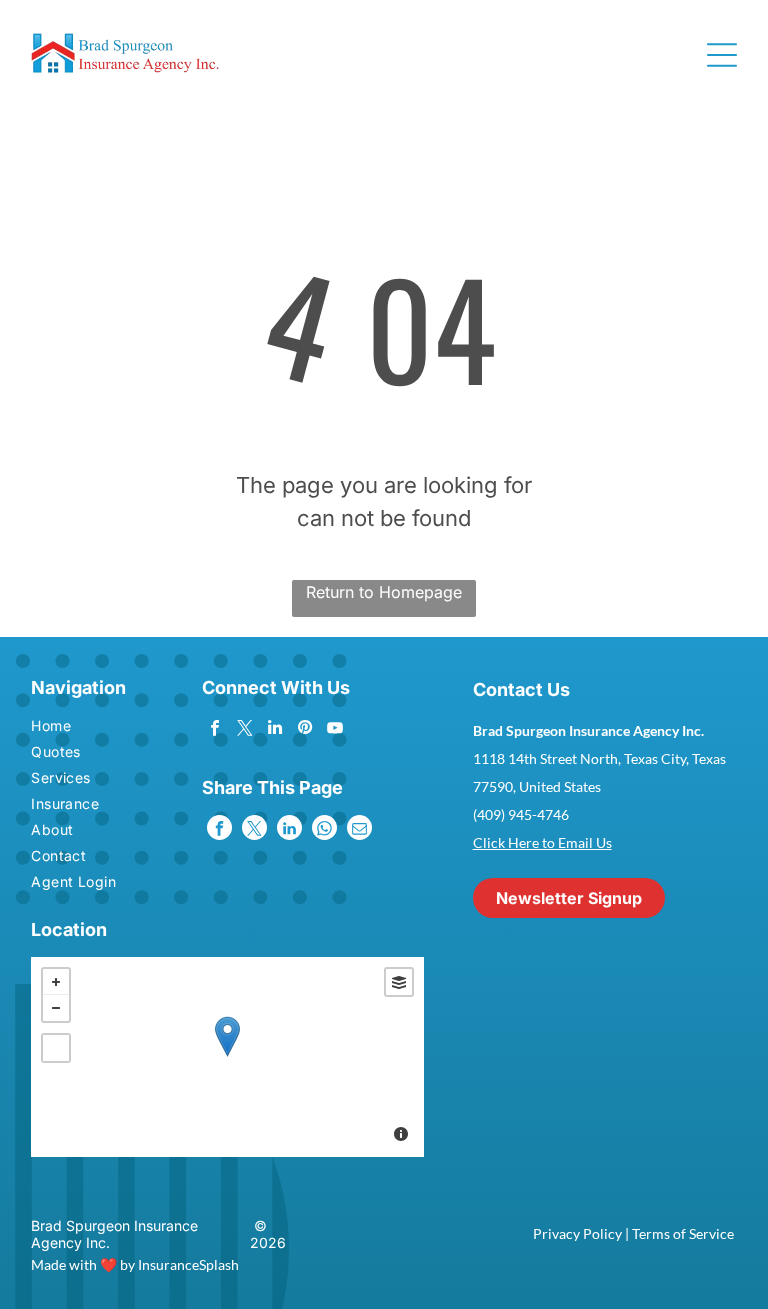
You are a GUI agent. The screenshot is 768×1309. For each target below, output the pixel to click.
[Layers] (399, 982)
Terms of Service (683, 1233)
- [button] (56, 1008)
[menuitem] (87, 728)
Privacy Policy (577, 1233)
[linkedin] (274, 730)
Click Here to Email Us (542, 842)
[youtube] (334, 730)
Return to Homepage (384, 592)
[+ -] (227, 1057)
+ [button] (56, 982)
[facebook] (214, 730)
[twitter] (244, 730)
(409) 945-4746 (521, 814)
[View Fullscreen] (56, 1048)
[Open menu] (722, 55)
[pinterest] (304, 730)
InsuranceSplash (188, 1264)
